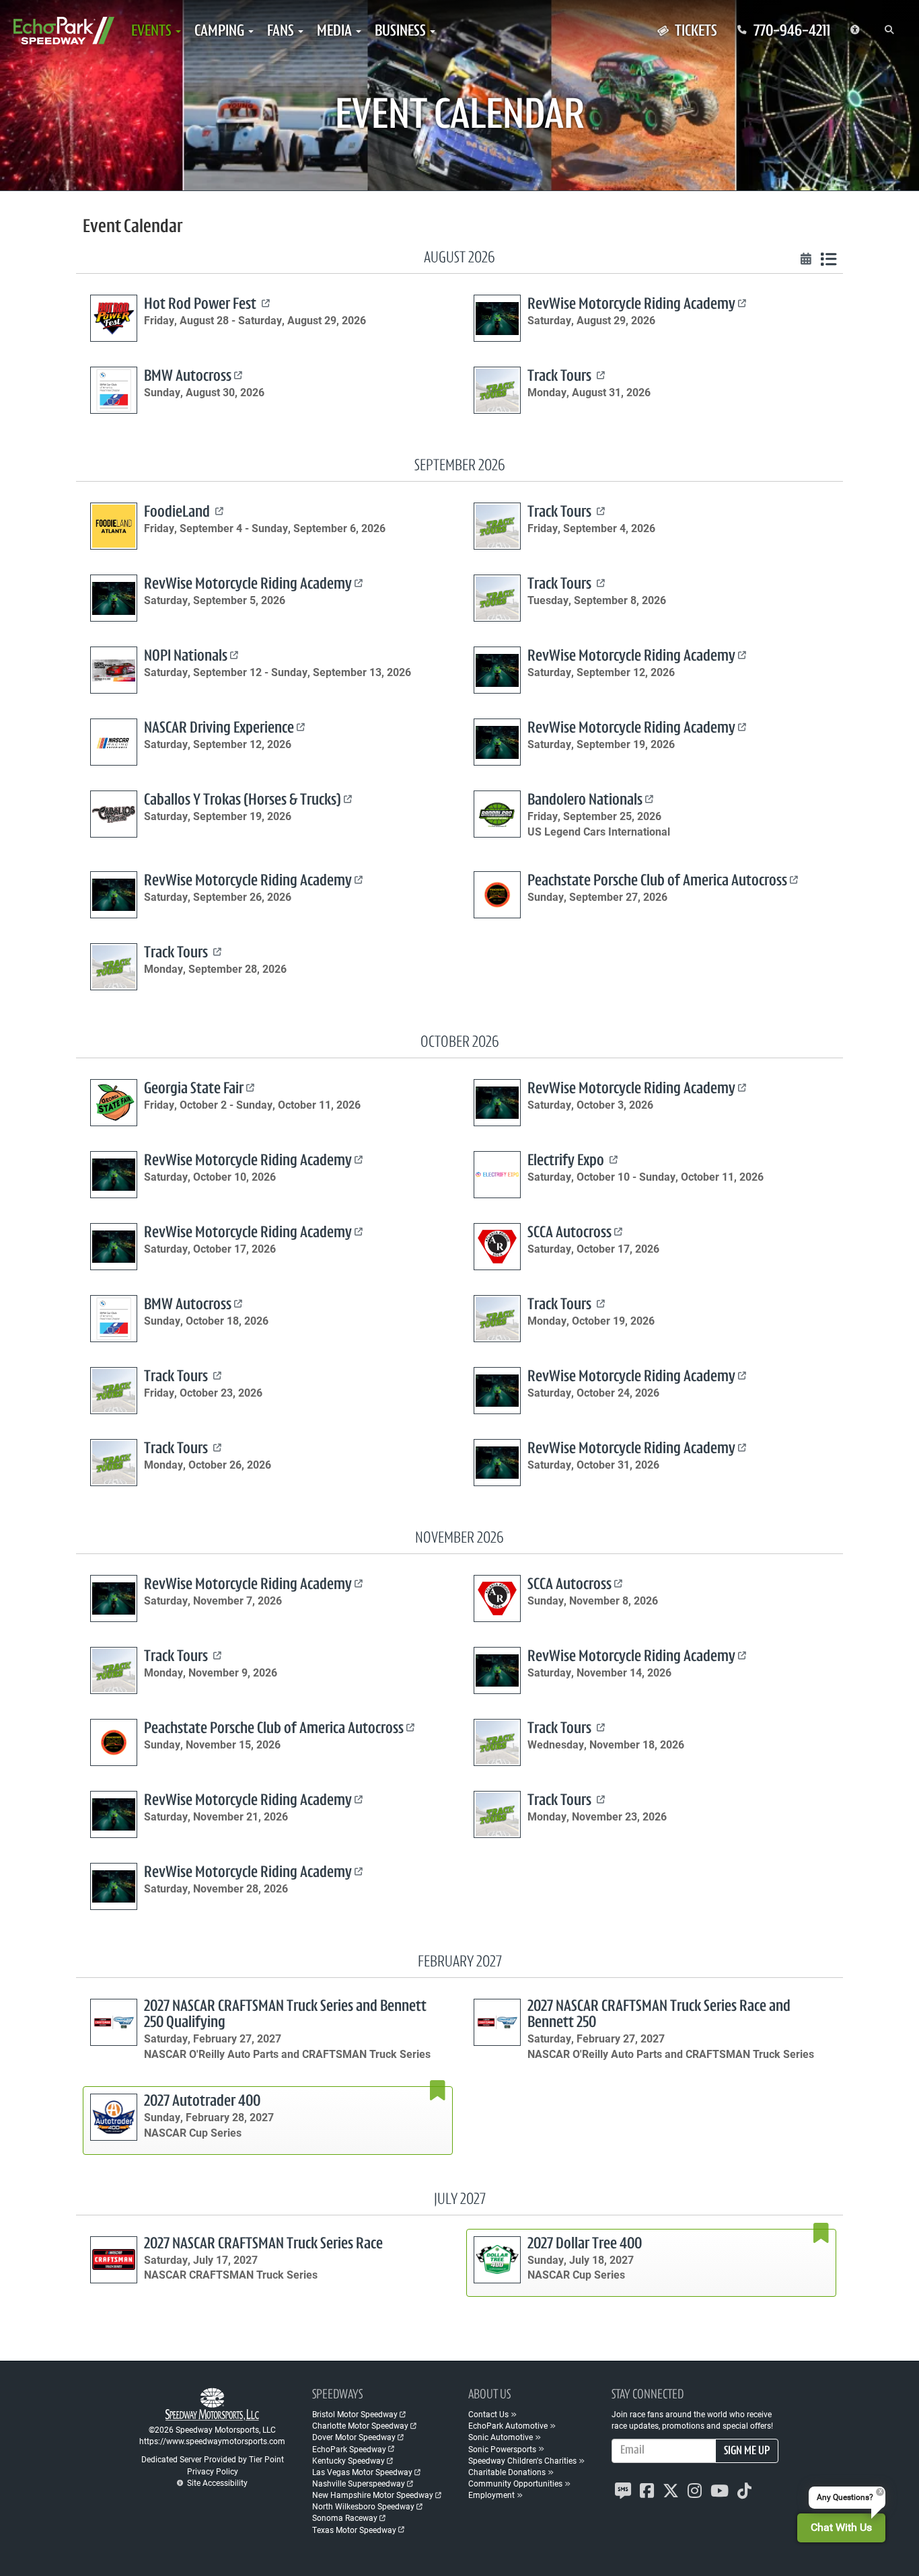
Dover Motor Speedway (354, 2437)
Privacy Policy (213, 2471)
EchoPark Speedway (349, 2449)
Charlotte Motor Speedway (360, 2425)
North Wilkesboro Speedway (363, 2506)
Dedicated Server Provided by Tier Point (213, 2459)
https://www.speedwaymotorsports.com (212, 2441)
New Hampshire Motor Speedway (373, 2495)
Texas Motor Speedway (354, 2530)
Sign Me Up (747, 2452)
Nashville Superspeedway (359, 2483)
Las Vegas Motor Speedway (362, 2472)
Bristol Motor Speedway (355, 2414)
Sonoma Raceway (345, 2517)
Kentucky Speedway (348, 2460)
